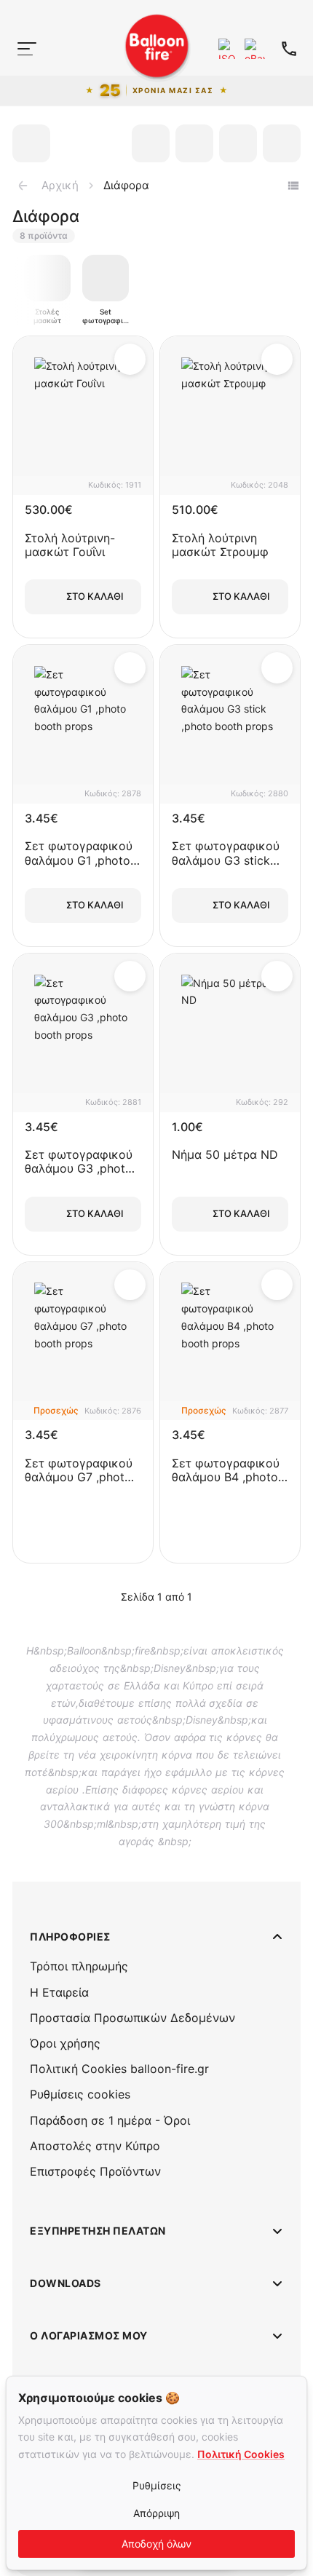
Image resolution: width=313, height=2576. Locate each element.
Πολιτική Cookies (241, 2454)
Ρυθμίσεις (157, 2485)
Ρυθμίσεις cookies (80, 2094)
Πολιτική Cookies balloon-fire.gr (119, 2069)
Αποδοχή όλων (156, 2544)
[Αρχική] (20, 76)
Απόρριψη (156, 2513)
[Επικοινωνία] (289, 49)
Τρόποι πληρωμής (79, 1966)
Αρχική (60, 185)
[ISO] (229, 49)
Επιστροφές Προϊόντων (95, 2171)
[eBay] (255, 49)
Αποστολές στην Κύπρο (95, 2146)
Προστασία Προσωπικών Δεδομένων (132, 2018)
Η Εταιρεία (59, 1992)
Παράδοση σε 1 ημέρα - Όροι (110, 2120)
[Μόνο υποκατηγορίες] (293, 186)
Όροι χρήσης (65, 2043)
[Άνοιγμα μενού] (27, 49)
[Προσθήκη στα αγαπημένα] (130, 359)
